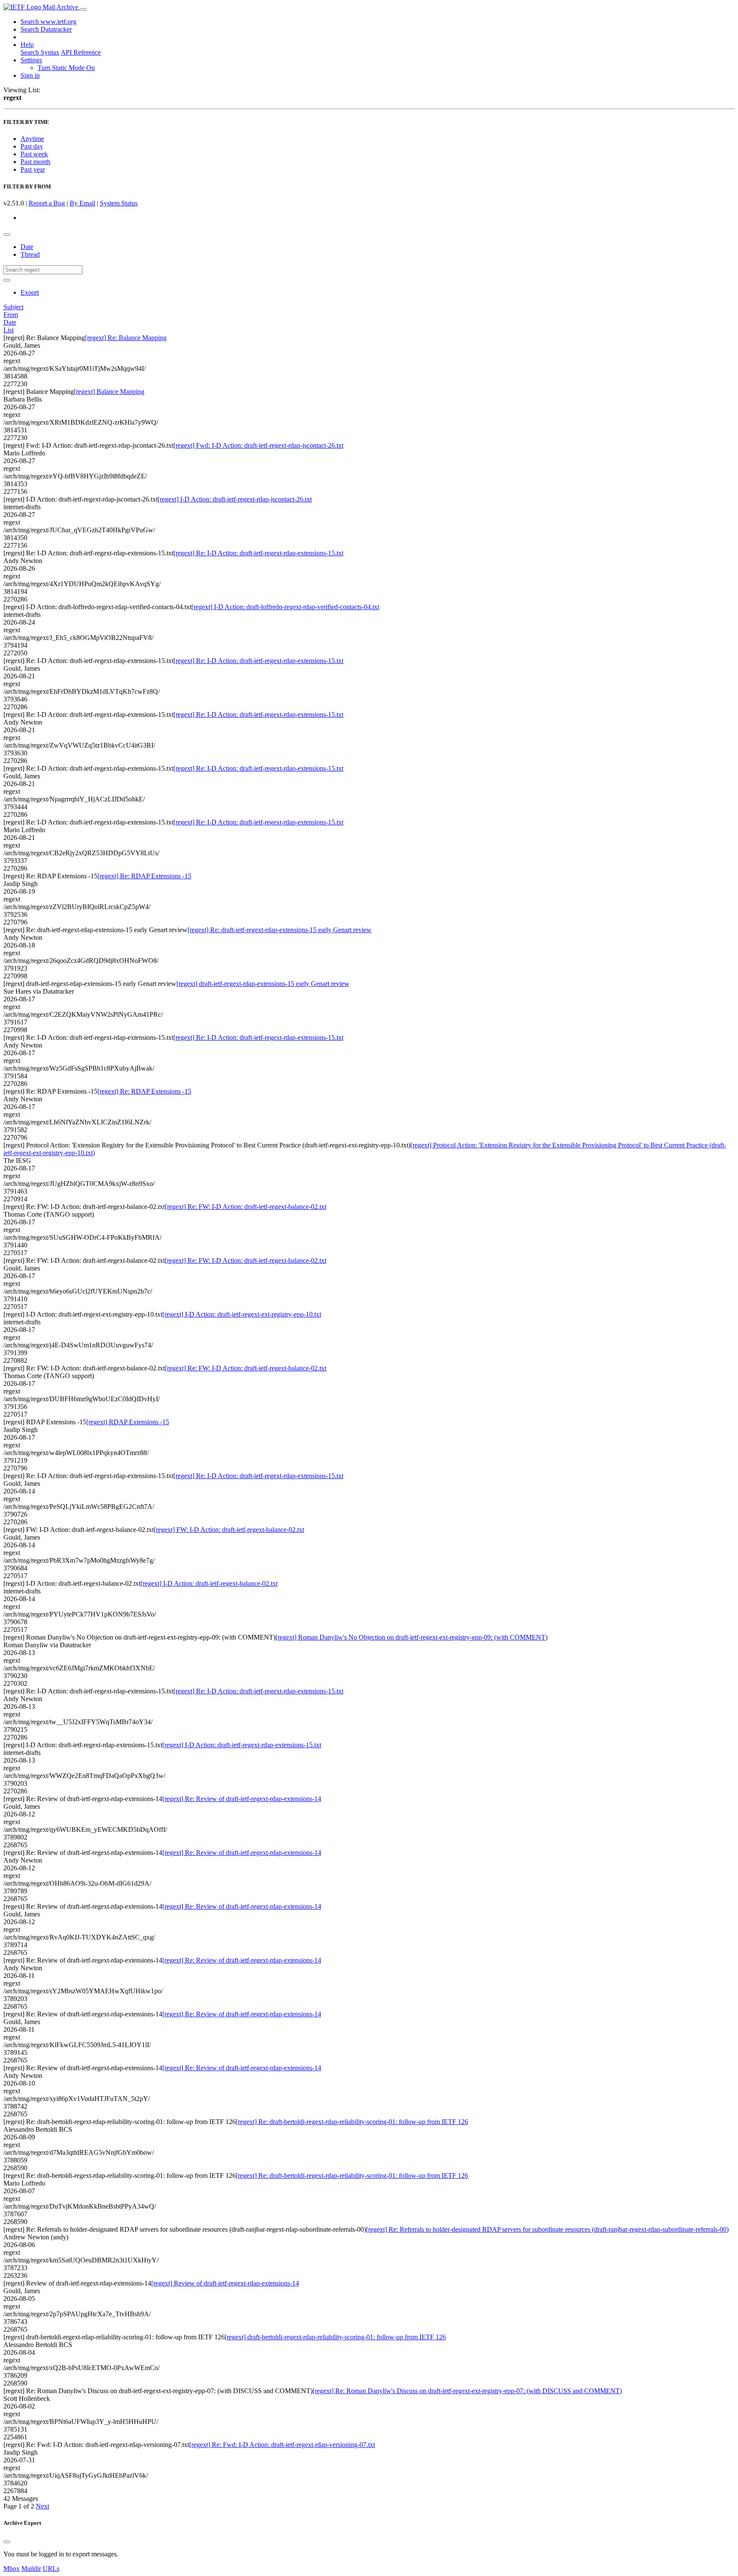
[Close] (7, 2542)
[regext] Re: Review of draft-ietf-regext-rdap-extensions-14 (242, 1799)
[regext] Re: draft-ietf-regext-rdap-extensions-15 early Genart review (280, 930)
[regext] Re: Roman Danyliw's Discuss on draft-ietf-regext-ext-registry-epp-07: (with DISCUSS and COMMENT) (467, 2391)
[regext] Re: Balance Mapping (126, 338)
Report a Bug (47, 203)
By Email (82, 203)
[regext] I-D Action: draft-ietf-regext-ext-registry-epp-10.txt (242, 1314)
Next (42, 2506)
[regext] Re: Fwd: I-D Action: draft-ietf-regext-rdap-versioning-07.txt (282, 2445)
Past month (35, 162)
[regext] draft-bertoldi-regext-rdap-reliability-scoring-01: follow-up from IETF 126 (335, 2337)
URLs (51, 2569)
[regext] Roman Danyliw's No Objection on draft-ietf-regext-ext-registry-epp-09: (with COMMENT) (411, 1637)
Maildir (31, 2569)
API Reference (81, 52)
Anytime (32, 139)
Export (30, 292)
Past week (34, 154)
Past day (32, 146)
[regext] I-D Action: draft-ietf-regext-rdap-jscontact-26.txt (235, 499)
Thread (30, 254)
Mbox (12, 2569)
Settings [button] (31, 60)
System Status (119, 203)
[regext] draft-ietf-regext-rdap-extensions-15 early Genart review (263, 984)
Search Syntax (40, 52)
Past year (33, 169)
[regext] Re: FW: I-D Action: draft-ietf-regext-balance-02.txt (246, 1207)
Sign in (30, 75)
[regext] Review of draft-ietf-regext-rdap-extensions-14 (225, 2283)
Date (27, 247)
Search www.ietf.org (48, 22)
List (9, 330)
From (11, 315)
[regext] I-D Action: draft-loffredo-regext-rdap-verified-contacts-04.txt (285, 607)
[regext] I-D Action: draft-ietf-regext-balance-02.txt (209, 1583)
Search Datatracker (46, 29)
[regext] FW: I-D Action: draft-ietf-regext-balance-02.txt (229, 1530)
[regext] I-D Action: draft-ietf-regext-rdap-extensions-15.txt (242, 1745)
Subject (13, 307)
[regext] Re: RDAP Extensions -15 (144, 876)
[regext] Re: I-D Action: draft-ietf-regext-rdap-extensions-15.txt (258, 553)
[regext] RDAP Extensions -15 (128, 1422)
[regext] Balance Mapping (109, 392)
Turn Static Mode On (66, 68)
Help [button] (27, 45)
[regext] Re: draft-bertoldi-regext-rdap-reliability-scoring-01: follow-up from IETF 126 (352, 2122)
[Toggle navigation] (83, 9)
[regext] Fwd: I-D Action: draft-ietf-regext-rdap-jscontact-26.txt (258, 445)
